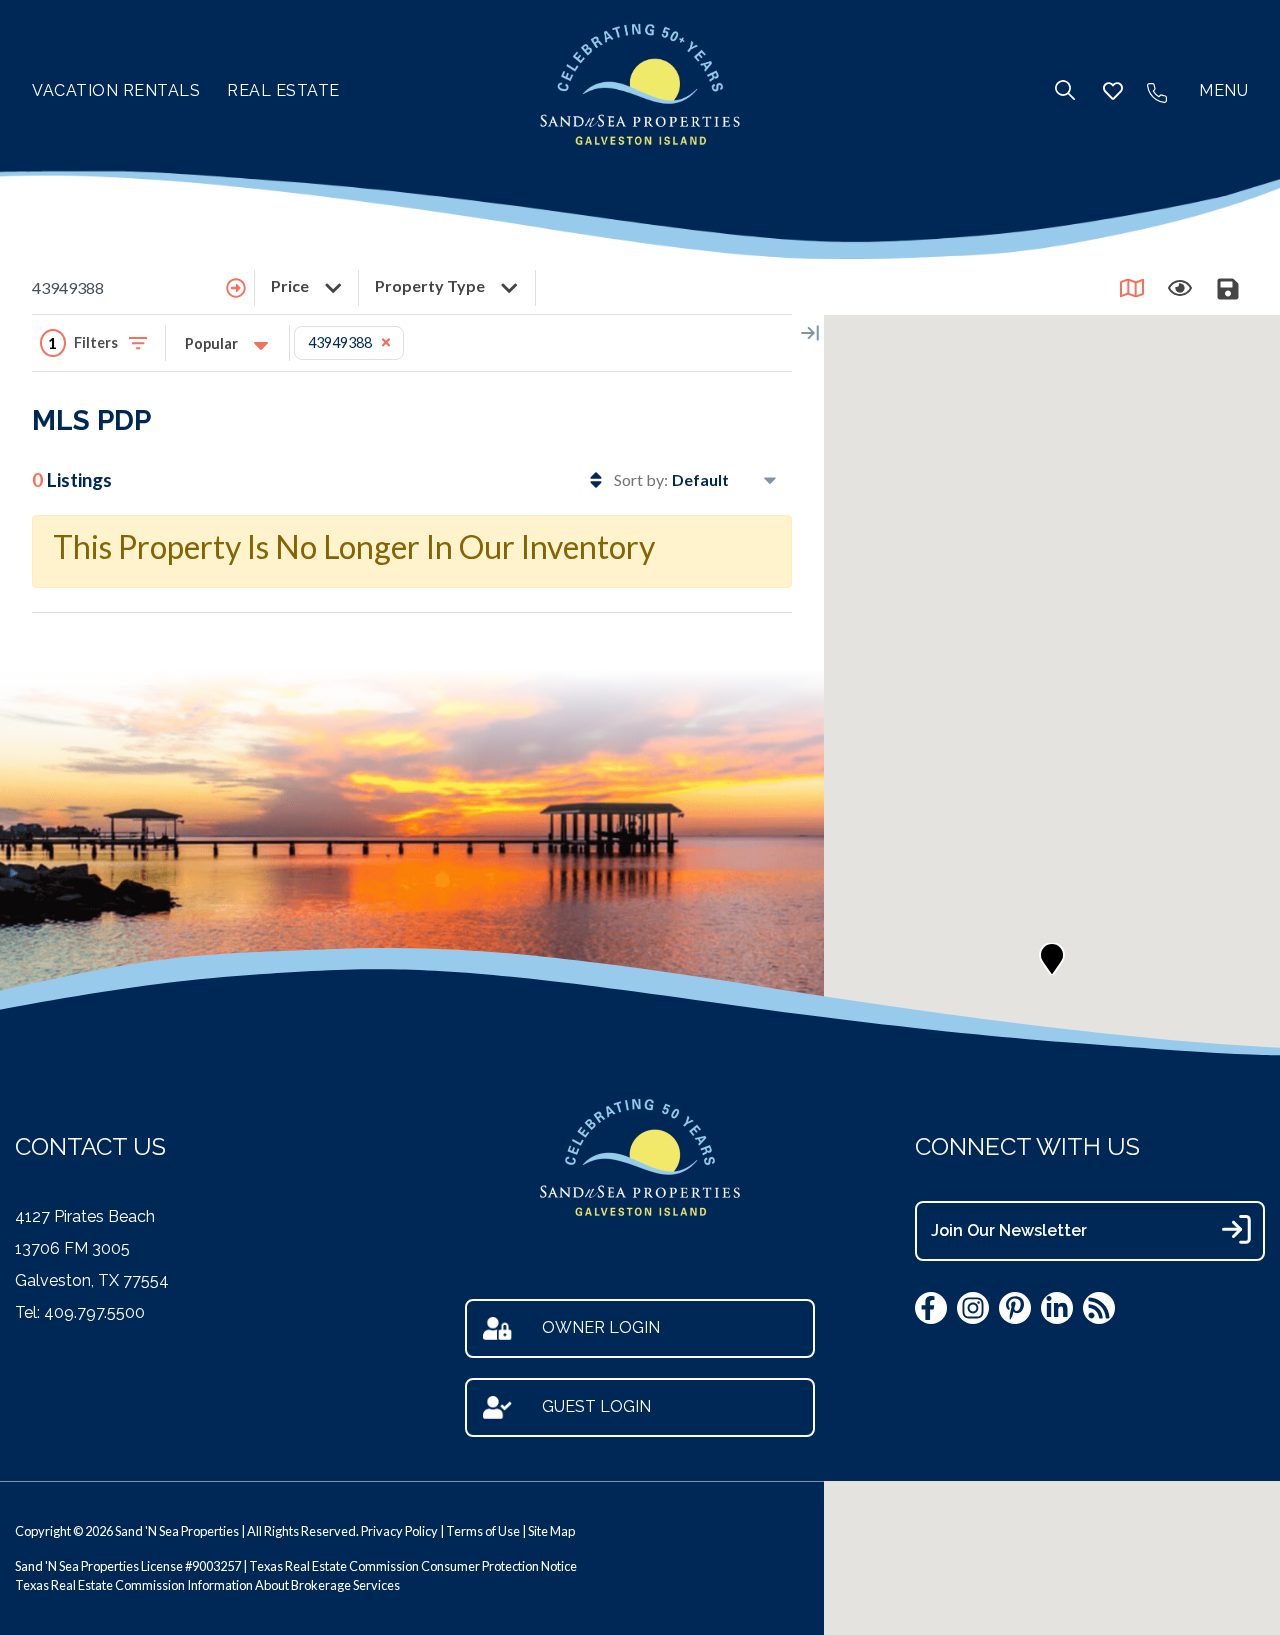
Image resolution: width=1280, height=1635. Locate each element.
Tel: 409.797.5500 (80, 1312)
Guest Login (596, 1406)
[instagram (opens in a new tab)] (973, 1308)
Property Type (431, 285)
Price (291, 285)
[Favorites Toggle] (1113, 91)
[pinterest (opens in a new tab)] (1015, 1308)
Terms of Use (483, 1531)
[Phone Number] (1157, 91)
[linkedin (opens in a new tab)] (1057, 1308)
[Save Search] (1228, 288)
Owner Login (601, 1327)
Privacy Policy (399, 1531)
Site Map (551, 1531)
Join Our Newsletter (1009, 1230)
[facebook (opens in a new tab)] (931, 1308)
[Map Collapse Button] (810, 333)
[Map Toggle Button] (1132, 288)
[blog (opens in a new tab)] (1099, 1308)
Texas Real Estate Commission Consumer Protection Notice (413, 1566)
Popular (213, 343)
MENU (1223, 90)
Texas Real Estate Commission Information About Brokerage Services (207, 1585)
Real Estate (283, 90)
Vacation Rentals (116, 90)
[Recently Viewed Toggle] (1180, 288)
